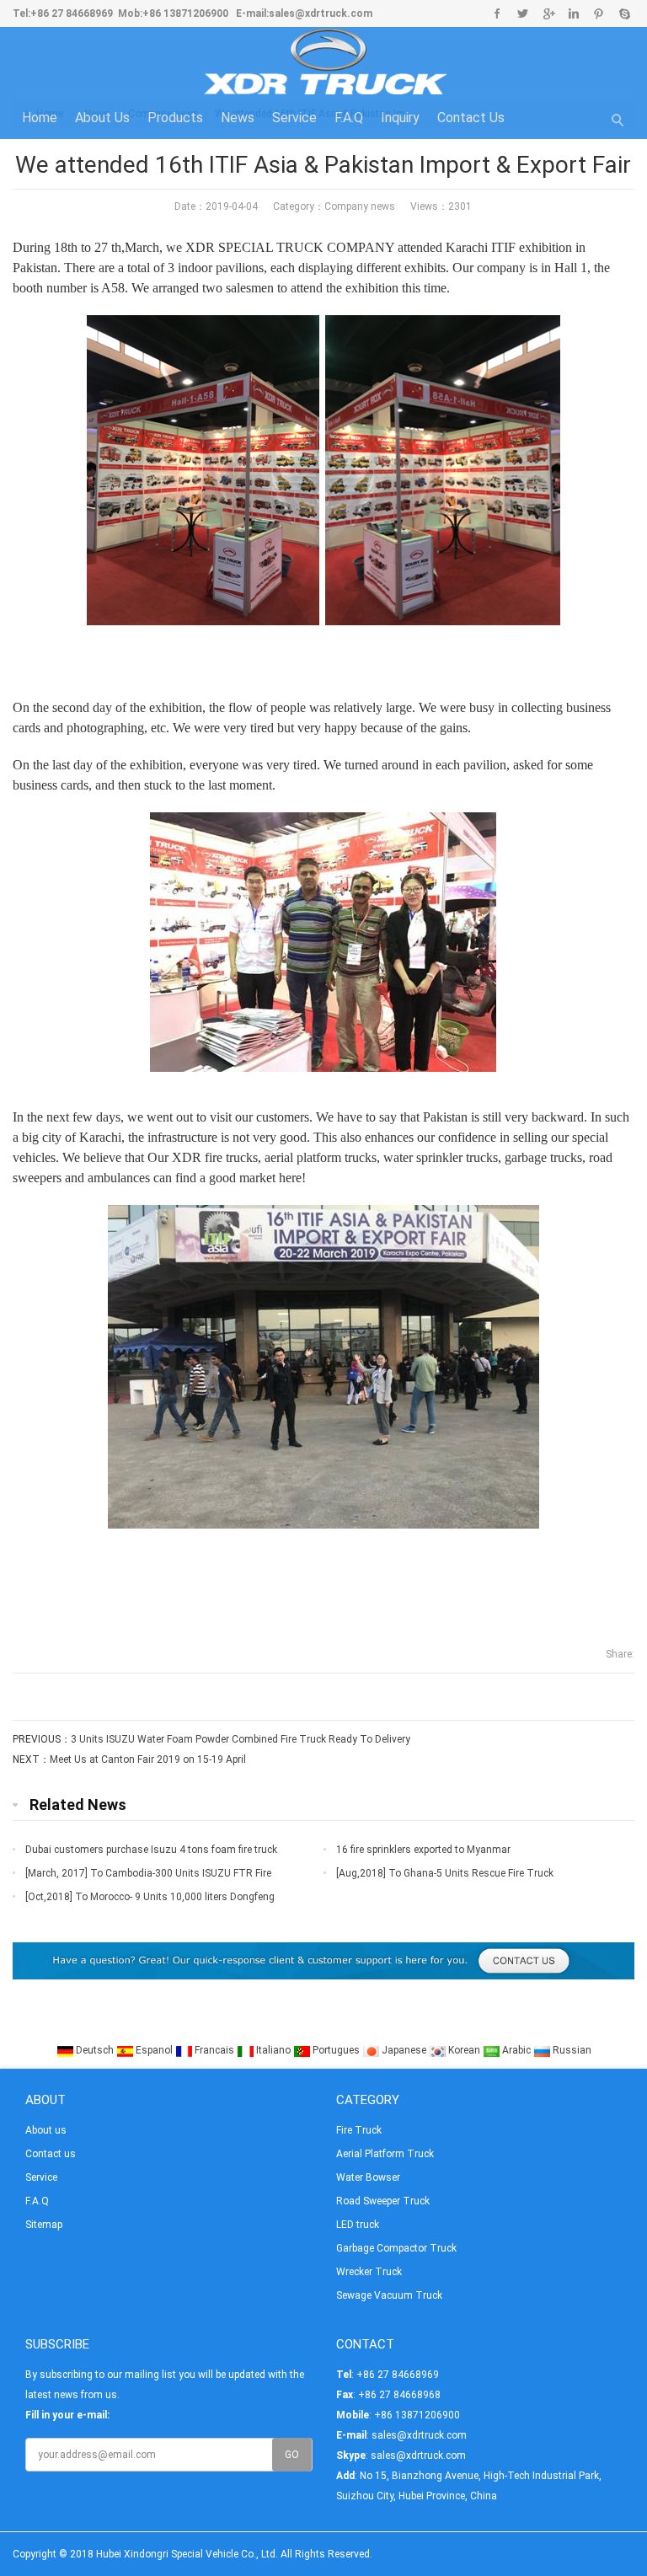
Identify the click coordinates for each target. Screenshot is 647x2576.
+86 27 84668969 (72, 13)
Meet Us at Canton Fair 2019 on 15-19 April (148, 1759)
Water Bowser (368, 2177)
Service (294, 118)
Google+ (548, 13)
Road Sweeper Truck (383, 2201)
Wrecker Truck (369, 2272)
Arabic (516, 2050)
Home (40, 118)
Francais (214, 2050)
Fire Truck (359, 2130)
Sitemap (44, 2225)
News (238, 118)
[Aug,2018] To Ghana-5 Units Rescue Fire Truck (445, 1873)
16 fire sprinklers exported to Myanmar (423, 1850)
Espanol (154, 2050)
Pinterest (599, 13)
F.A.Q (349, 118)
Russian (571, 2050)
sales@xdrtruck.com (321, 13)
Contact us (471, 118)
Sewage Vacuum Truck (389, 2295)
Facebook (497, 13)
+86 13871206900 (185, 13)
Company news (360, 206)
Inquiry (400, 118)
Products (175, 118)
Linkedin (573, 13)
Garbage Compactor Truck (396, 2248)
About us (102, 118)
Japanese (404, 2050)
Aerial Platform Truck (385, 2154)
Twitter (523, 13)
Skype (624, 13)
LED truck (358, 2225)
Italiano (273, 2050)
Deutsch (95, 2050)
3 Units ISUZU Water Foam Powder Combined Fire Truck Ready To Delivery (241, 1739)
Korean (464, 2050)
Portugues (336, 2050)
